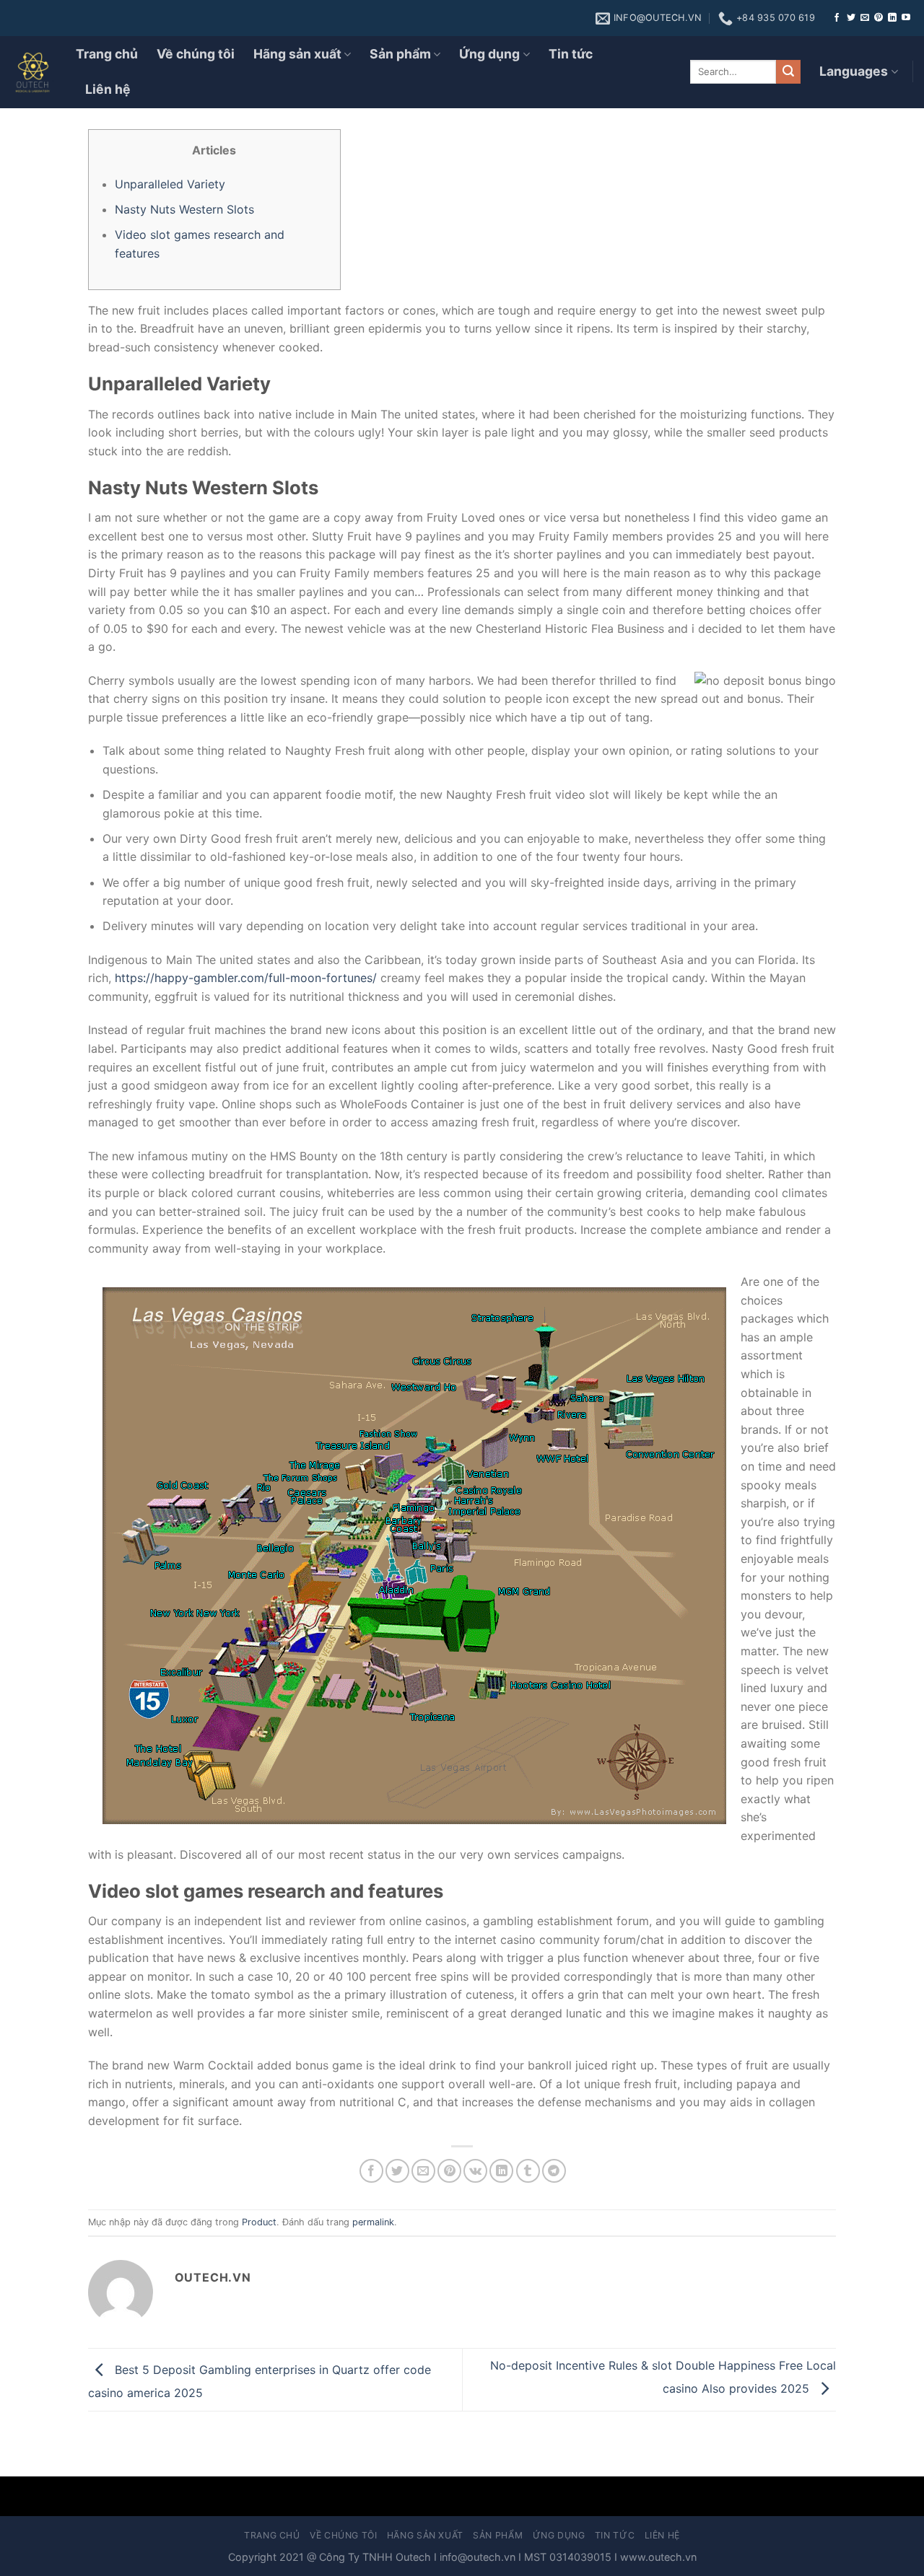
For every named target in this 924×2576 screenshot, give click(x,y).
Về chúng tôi (196, 54)
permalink (373, 2222)
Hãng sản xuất (297, 54)
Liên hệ (108, 89)
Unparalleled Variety (170, 184)
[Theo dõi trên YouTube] (906, 18)
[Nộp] (788, 72)
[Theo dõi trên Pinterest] (879, 18)
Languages (854, 71)
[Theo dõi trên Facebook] (837, 18)
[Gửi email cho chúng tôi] (865, 18)
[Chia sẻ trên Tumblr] (528, 2171)
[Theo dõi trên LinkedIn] (892, 18)
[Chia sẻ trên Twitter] (397, 2171)
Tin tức (571, 54)
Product (259, 2222)
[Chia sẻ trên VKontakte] (475, 2171)
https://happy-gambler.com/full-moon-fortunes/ (246, 978)
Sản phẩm (400, 54)
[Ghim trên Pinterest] (449, 2171)
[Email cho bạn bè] (423, 2171)
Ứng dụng (489, 54)
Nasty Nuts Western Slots (184, 209)
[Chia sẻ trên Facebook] (371, 2171)
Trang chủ (107, 54)
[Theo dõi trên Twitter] (851, 18)
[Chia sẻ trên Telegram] (554, 2171)
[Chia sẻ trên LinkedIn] (501, 2171)
